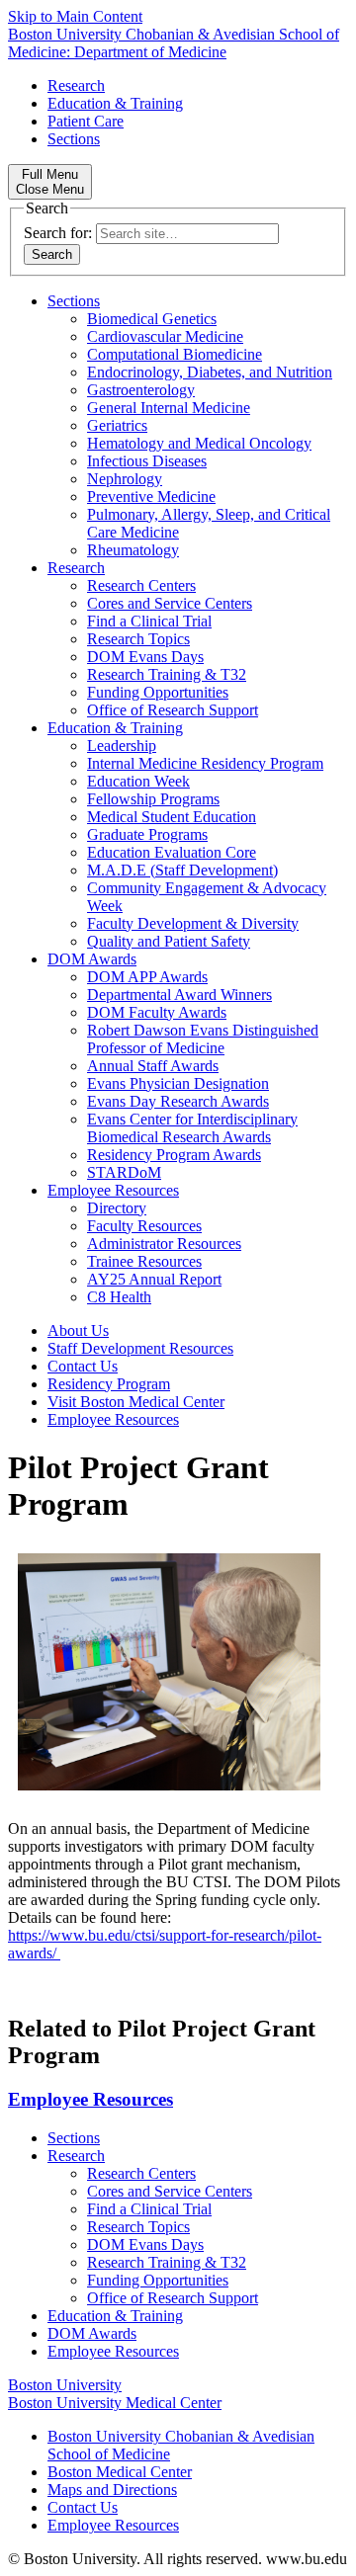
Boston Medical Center (120, 2472)
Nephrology (125, 479)
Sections (74, 139)
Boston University (65, 2385)
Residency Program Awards (174, 1155)
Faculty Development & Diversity (193, 923)
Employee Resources (113, 1190)
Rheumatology (133, 550)
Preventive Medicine (151, 497)
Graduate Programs (147, 834)
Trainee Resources (144, 1261)
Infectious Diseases (147, 461)
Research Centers (141, 585)
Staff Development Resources (140, 1348)
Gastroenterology (141, 390)
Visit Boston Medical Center (136, 1402)
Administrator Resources (164, 1244)
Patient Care (86, 121)
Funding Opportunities (158, 692)
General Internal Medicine (169, 408)
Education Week (138, 781)
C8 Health (119, 1297)
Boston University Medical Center (115, 2403)
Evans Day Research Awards (178, 1101)
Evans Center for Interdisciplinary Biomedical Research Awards (192, 1128)
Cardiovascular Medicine (165, 336)
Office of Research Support (173, 710)
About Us (78, 1330)
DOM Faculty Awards (157, 1012)
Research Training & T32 (167, 674)
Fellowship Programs (153, 799)
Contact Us (83, 1366)
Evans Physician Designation (178, 1083)
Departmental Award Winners (179, 995)
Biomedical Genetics (152, 319)
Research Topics (138, 639)
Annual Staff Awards (153, 1066)
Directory (117, 1208)
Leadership (122, 746)
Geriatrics (117, 425)
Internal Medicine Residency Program (205, 763)
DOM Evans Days (145, 657)
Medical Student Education (172, 817)
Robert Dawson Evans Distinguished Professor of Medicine (203, 1039)
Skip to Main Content (75, 16)
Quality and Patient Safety (169, 941)
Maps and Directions (112, 2490)
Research (76, 85)
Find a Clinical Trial (149, 621)
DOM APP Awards (147, 977)
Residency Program (109, 1384)
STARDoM (124, 1172)
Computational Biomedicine (175, 354)
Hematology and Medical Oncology (199, 443)
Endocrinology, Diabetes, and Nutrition (210, 372)
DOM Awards (92, 959)
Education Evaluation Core (172, 852)
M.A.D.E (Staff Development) (182, 870)
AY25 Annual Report (154, 1279)
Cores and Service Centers (170, 603)
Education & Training (115, 103)
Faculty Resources (144, 1226)
